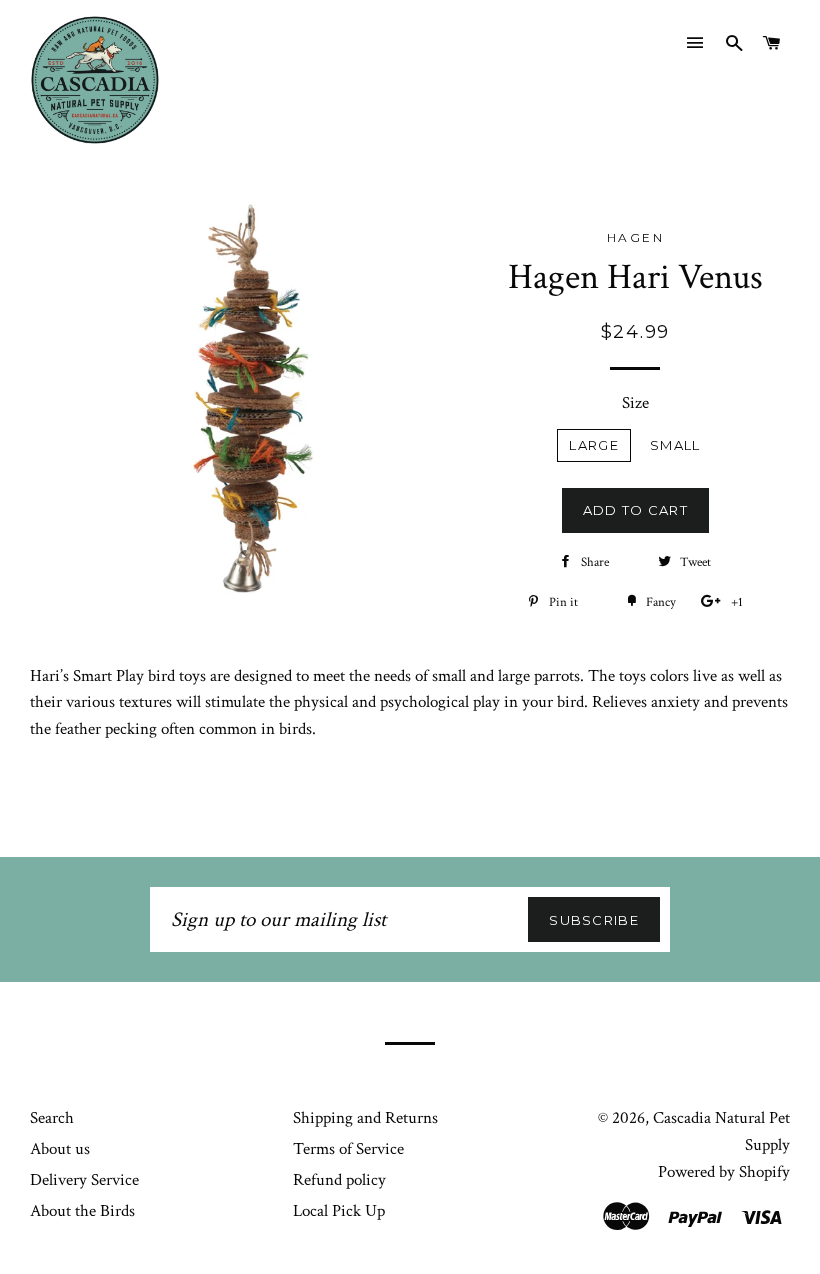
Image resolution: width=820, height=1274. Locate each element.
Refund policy (339, 1180)
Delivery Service (84, 1180)
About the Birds (82, 1211)
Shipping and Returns (365, 1118)
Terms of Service (348, 1149)
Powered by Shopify (724, 1172)
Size (635, 403)
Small (675, 445)
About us (60, 1149)
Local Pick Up (339, 1211)
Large (594, 445)
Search (52, 1118)
